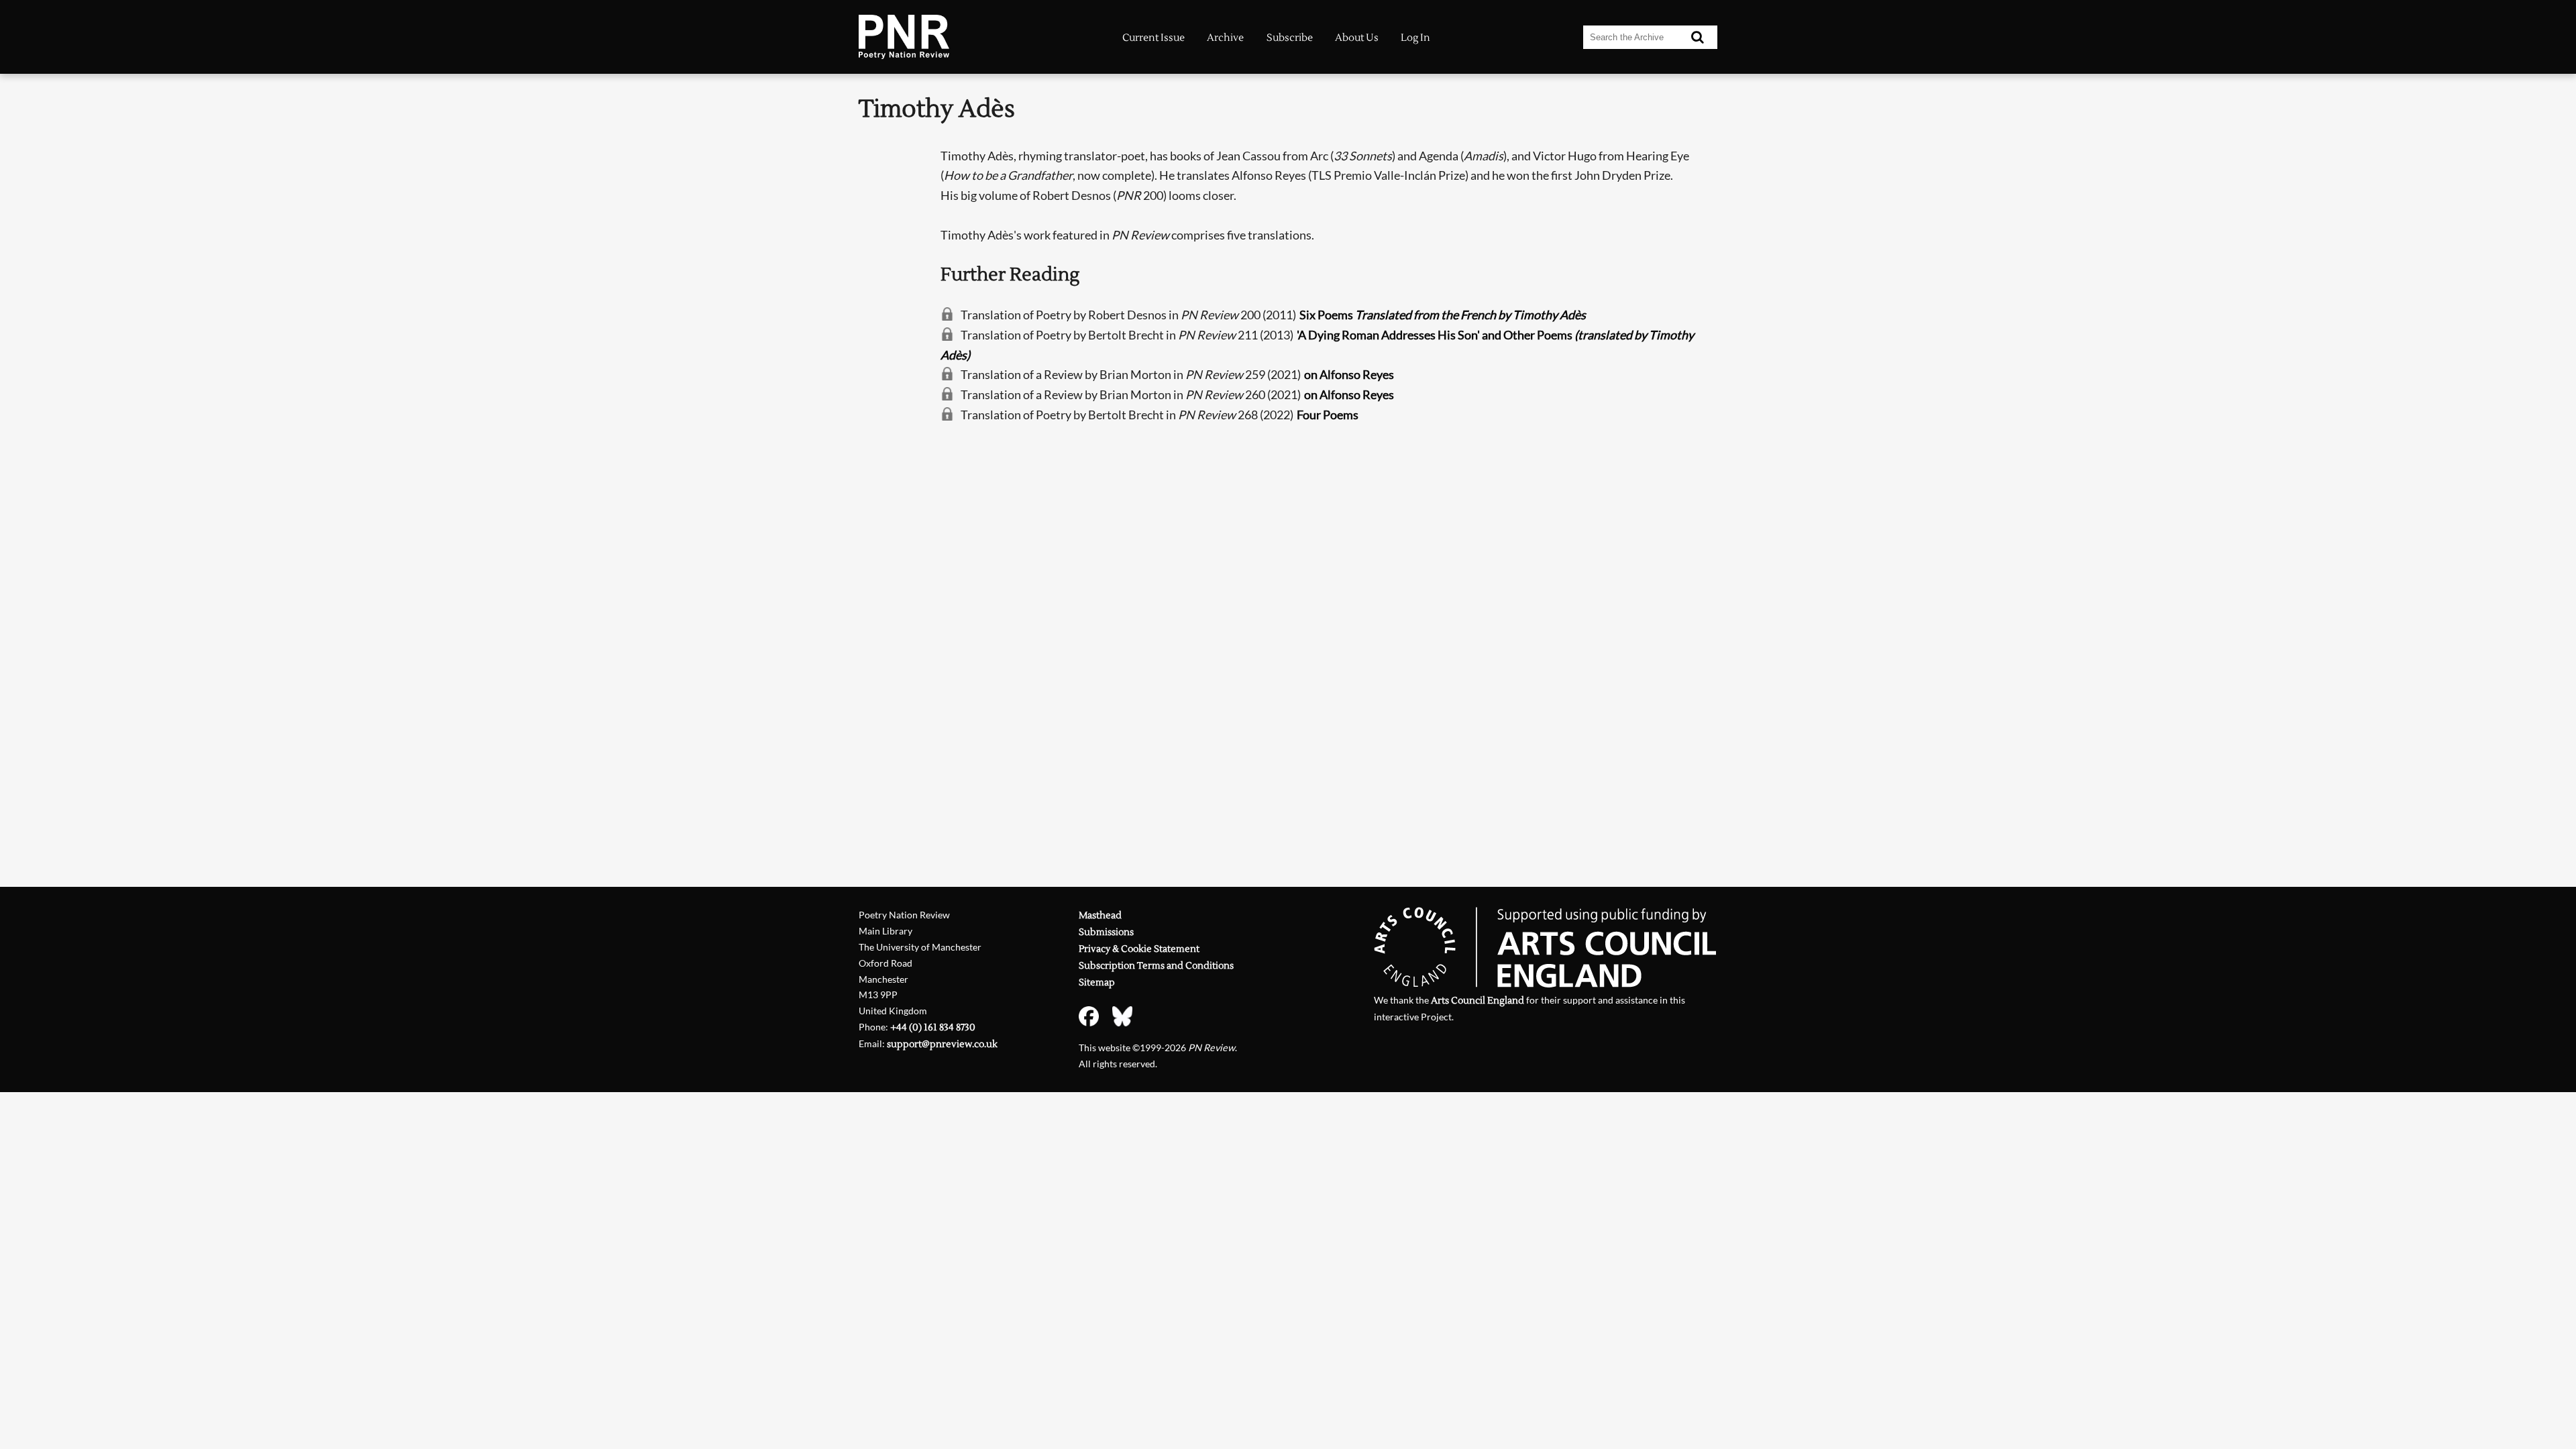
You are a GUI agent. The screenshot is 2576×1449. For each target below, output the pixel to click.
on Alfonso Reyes (1349, 374)
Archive (1225, 38)
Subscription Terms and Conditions (1156, 966)
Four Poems (1328, 415)
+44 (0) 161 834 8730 (933, 1027)
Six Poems (1443, 315)
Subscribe (1290, 38)
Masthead (1100, 915)
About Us (1357, 38)
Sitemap (1097, 982)
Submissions (1106, 932)
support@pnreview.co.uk (942, 1044)
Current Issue (1153, 38)
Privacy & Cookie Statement (1139, 949)
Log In (1415, 38)
